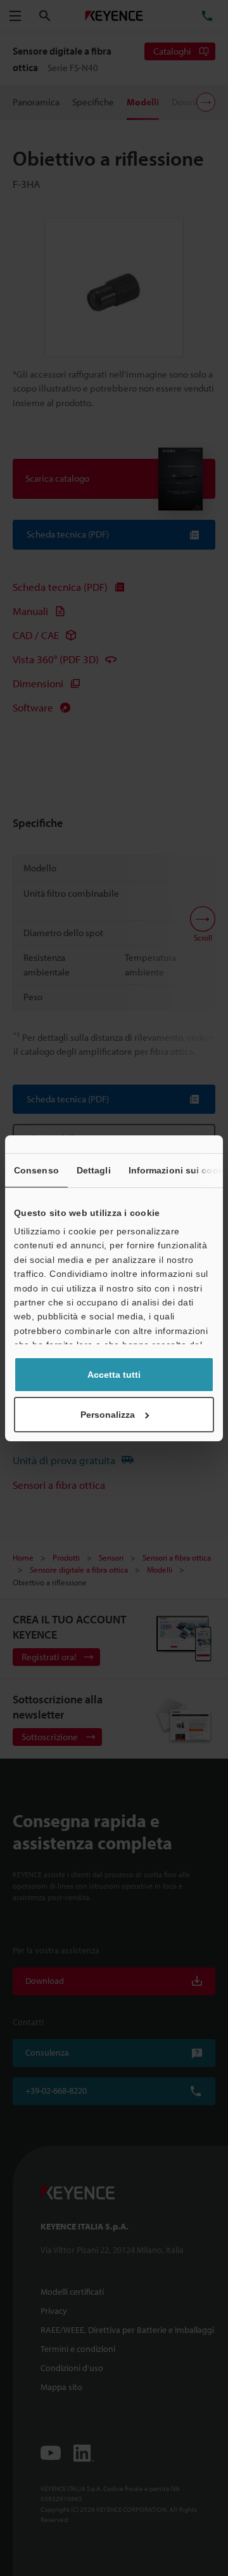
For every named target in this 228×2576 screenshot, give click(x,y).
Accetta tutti (114, 1375)
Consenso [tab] (36, 1170)
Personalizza (108, 1415)
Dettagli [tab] (94, 1170)
